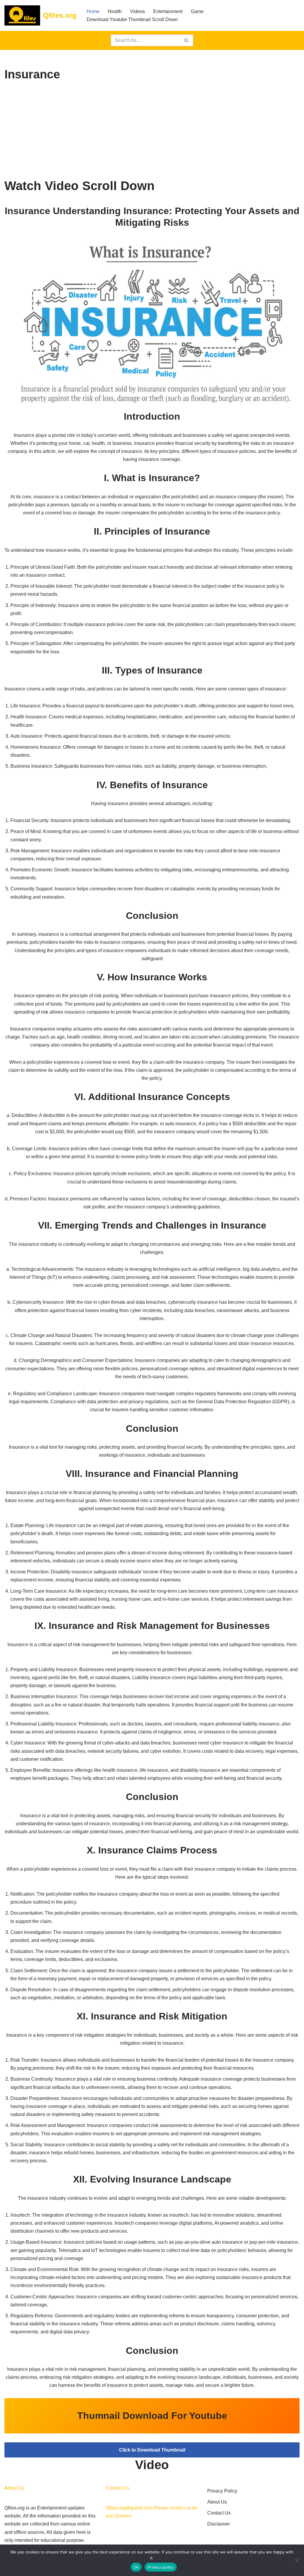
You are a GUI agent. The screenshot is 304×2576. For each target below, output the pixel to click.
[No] (297, 2560)
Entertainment (168, 11)
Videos (137, 11)
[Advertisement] (152, 131)
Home (93, 11)
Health (115, 11)
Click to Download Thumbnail (152, 2450)
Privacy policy (161, 2567)
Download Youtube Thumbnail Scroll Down (132, 19)
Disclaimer (218, 2524)
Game (197, 11)
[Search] (187, 40)
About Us (217, 2502)
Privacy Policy (222, 2491)
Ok (136, 2567)
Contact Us (219, 2513)
